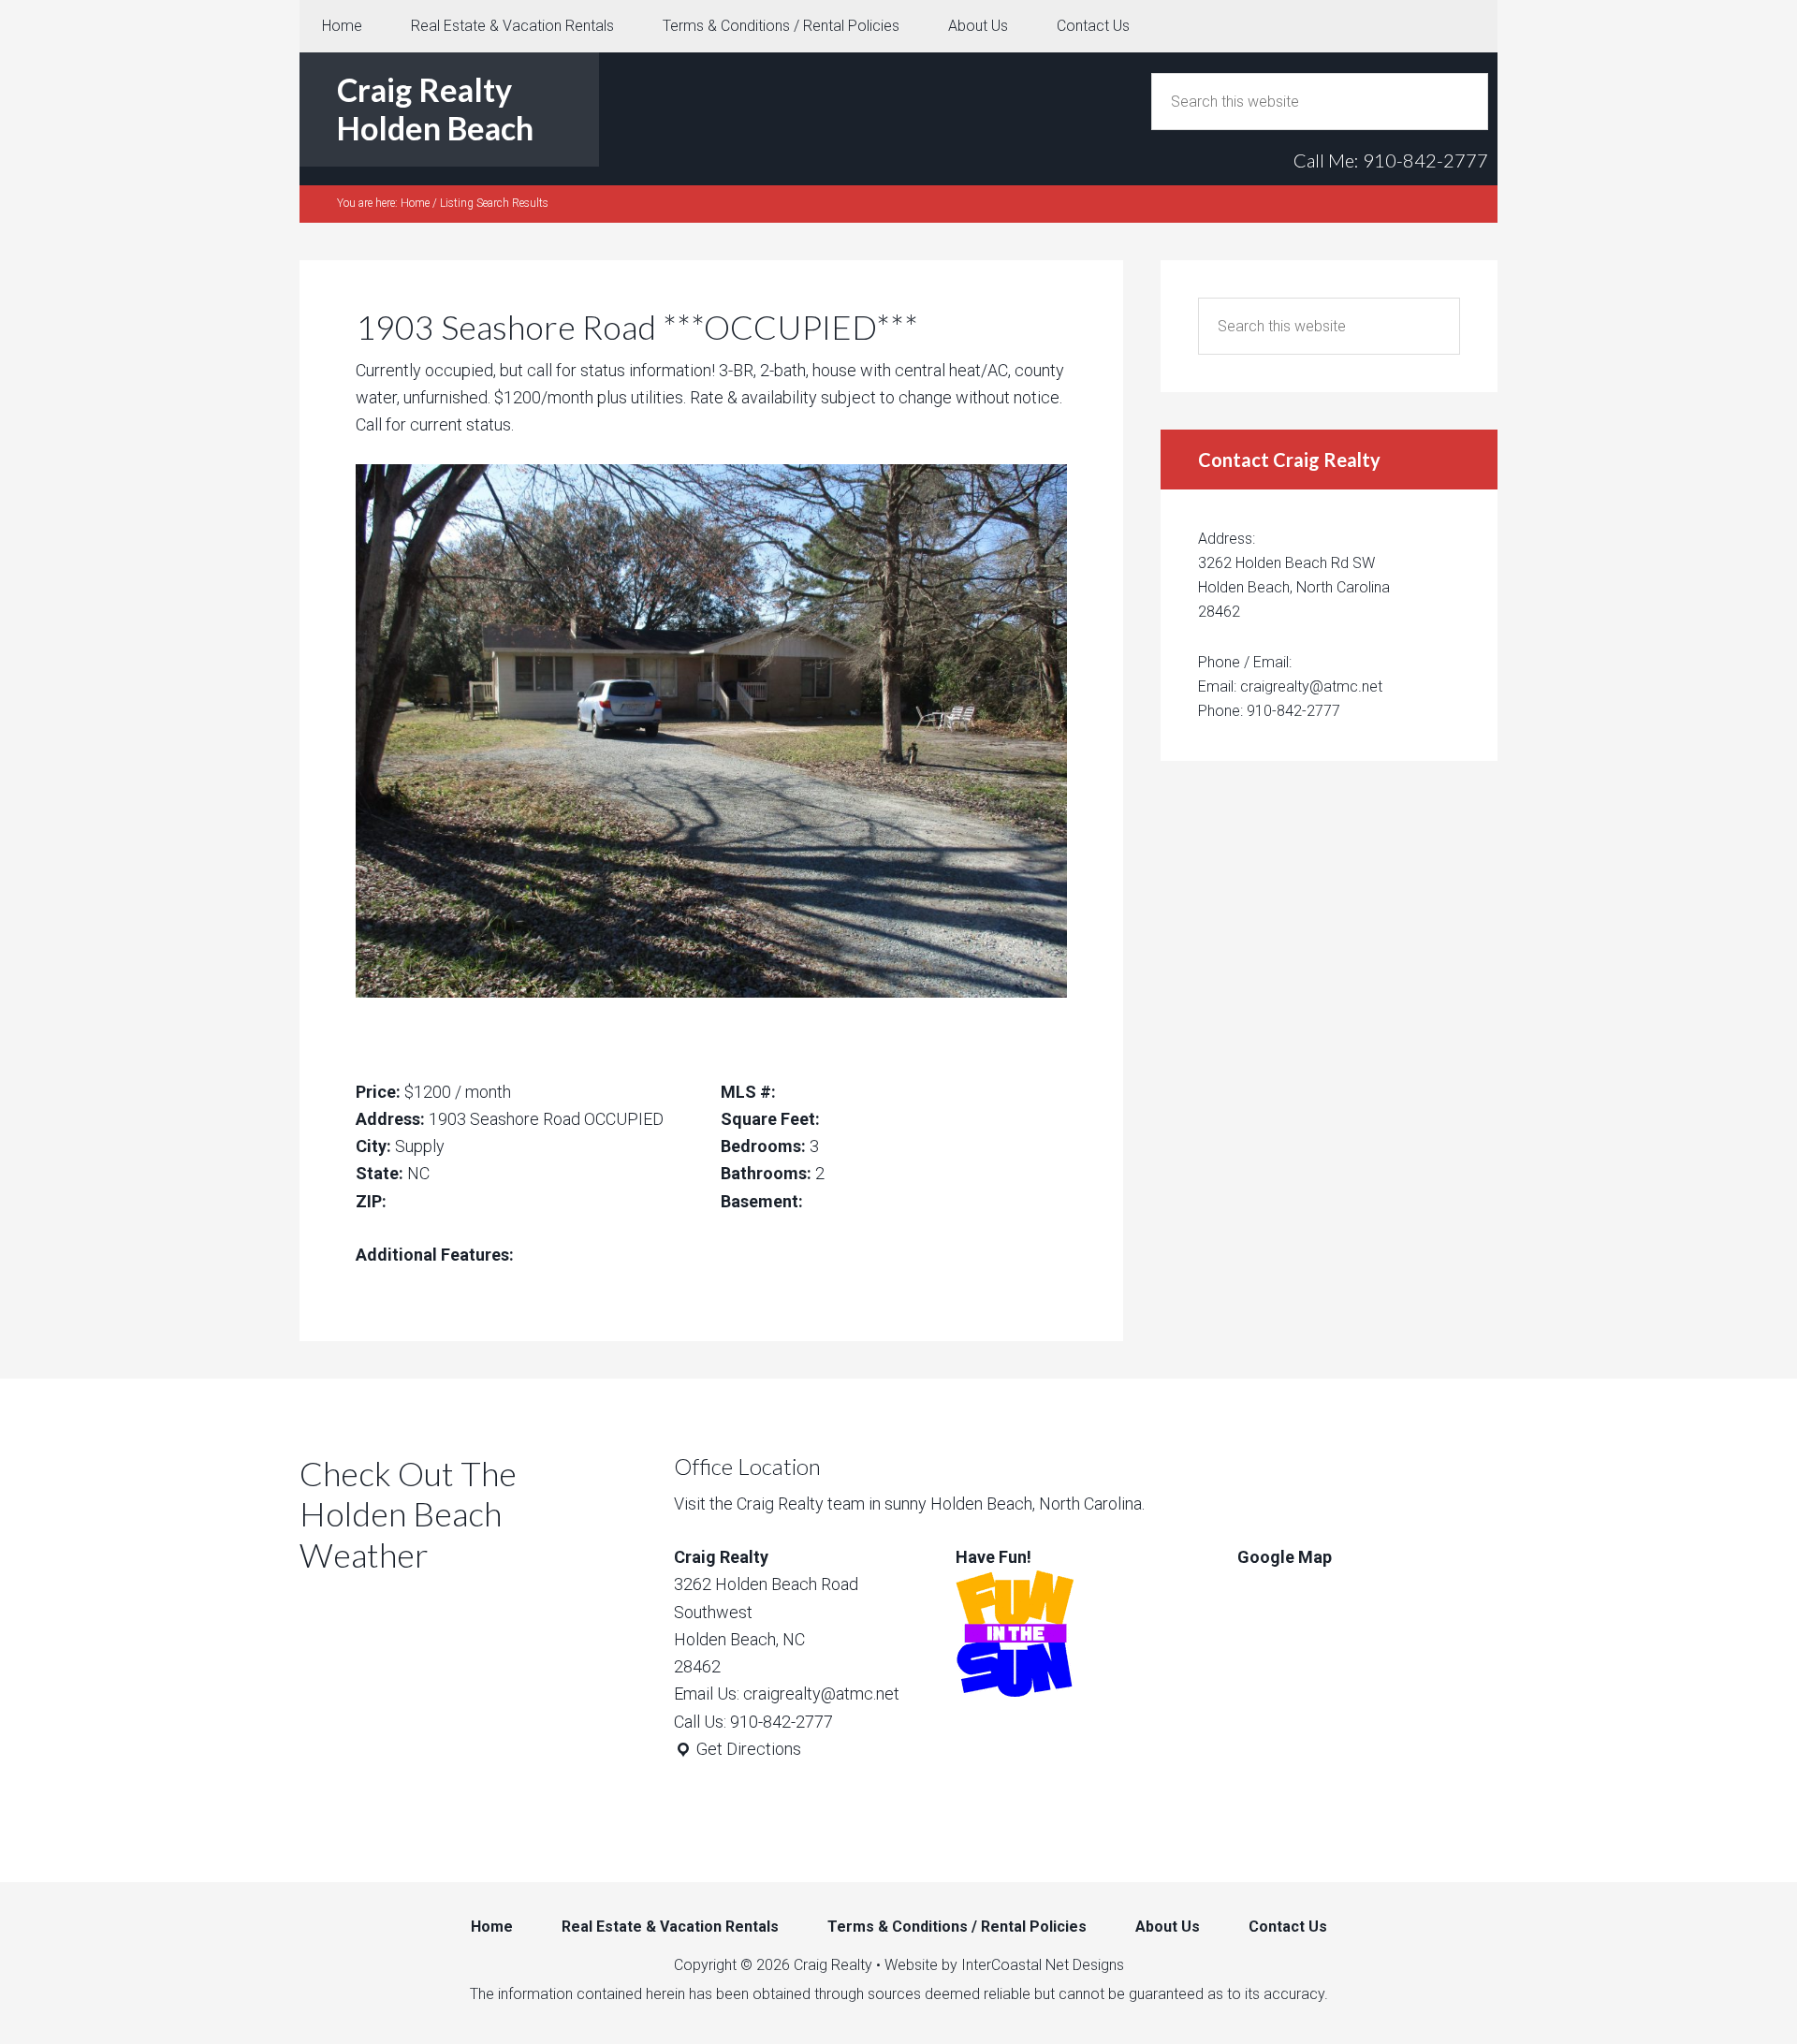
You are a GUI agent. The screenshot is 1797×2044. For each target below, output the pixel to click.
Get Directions (747, 1749)
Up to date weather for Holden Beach (398, 1715)
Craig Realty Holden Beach (435, 109)
